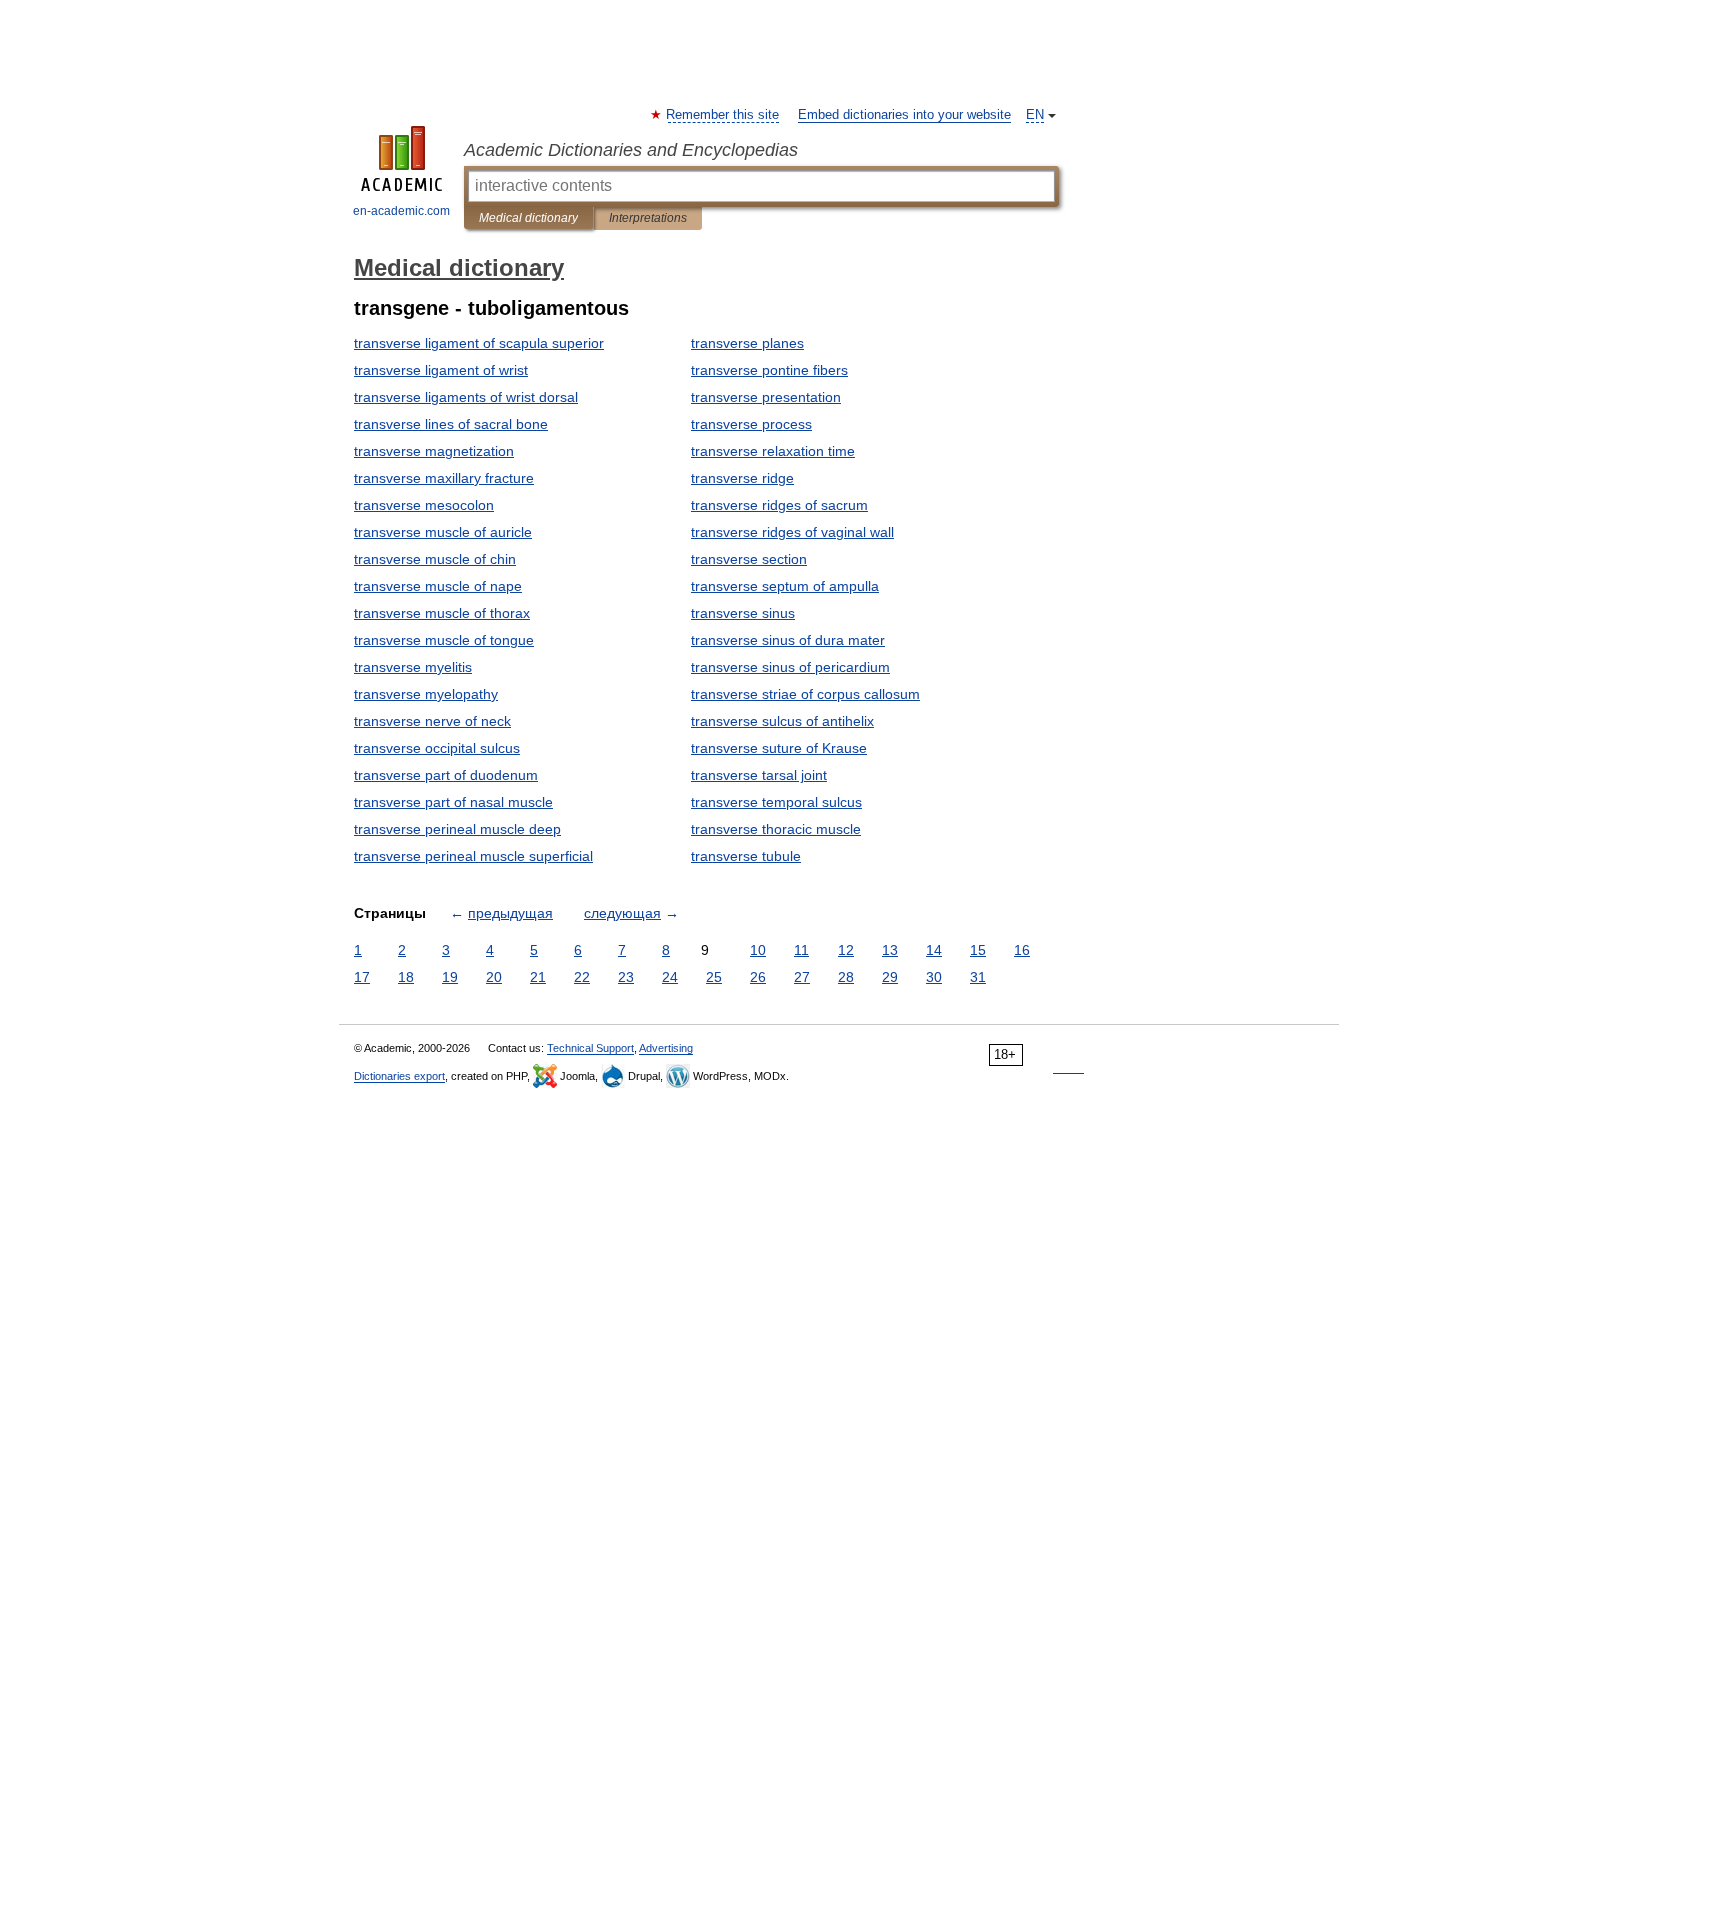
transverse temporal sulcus (776, 802)
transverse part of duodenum (446, 775)
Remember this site (723, 115)
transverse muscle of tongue (444, 640)
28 (846, 977)
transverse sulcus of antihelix (782, 721)
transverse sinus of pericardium (790, 667)
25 (714, 977)
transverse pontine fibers (769, 370)
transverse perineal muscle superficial (473, 856)
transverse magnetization (434, 451)
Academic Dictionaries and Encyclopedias (631, 150)
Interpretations (648, 218)
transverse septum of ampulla (785, 586)
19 (450, 977)
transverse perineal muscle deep (457, 829)
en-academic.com (401, 211)
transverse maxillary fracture (444, 478)
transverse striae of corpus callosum (805, 694)
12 (846, 950)
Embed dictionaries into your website (904, 115)
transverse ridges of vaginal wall (792, 532)
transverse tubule (746, 856)
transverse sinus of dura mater (788, 640)
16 (1022, 950)
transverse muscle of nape (438, 586)
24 (670, 977)
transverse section (749, 559)
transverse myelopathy (426, 694)
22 (582, 977)
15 (978, 950)
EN (1035, 115)
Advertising (666, 1048)
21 (538, 977)
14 (934, 950)
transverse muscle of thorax (442, 613)
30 (934, 977)
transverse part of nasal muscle (453, 802)
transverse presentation (766, 397)
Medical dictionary (528, 218)
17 (362, 977)
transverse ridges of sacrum (779, 505)
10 (758, 950)
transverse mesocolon (424, 505)
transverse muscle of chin (435, 559)
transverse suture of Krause (779, 748)
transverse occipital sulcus (437, 748)
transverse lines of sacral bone (451, 424)
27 (802, 977)
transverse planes (747, 343)
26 (758, 977)
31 (978, 977)
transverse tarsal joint (759, 775)
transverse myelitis (413, 667)
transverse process (751, 424)
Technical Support (590, 1048)
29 (890, 977)
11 (801, 950)
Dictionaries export (399, 1076)
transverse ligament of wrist (441, 370)
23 (626, 977)
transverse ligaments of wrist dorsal (466, 397)
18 (406, 977)
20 (494, 977)
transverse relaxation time (773, 451)
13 (890, 950)
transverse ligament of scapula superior (479, 343)
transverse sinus (743, 613)
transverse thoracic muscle (776, 829)
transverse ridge (742, 478)
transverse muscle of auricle (443, 532)
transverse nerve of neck (432, 721)
